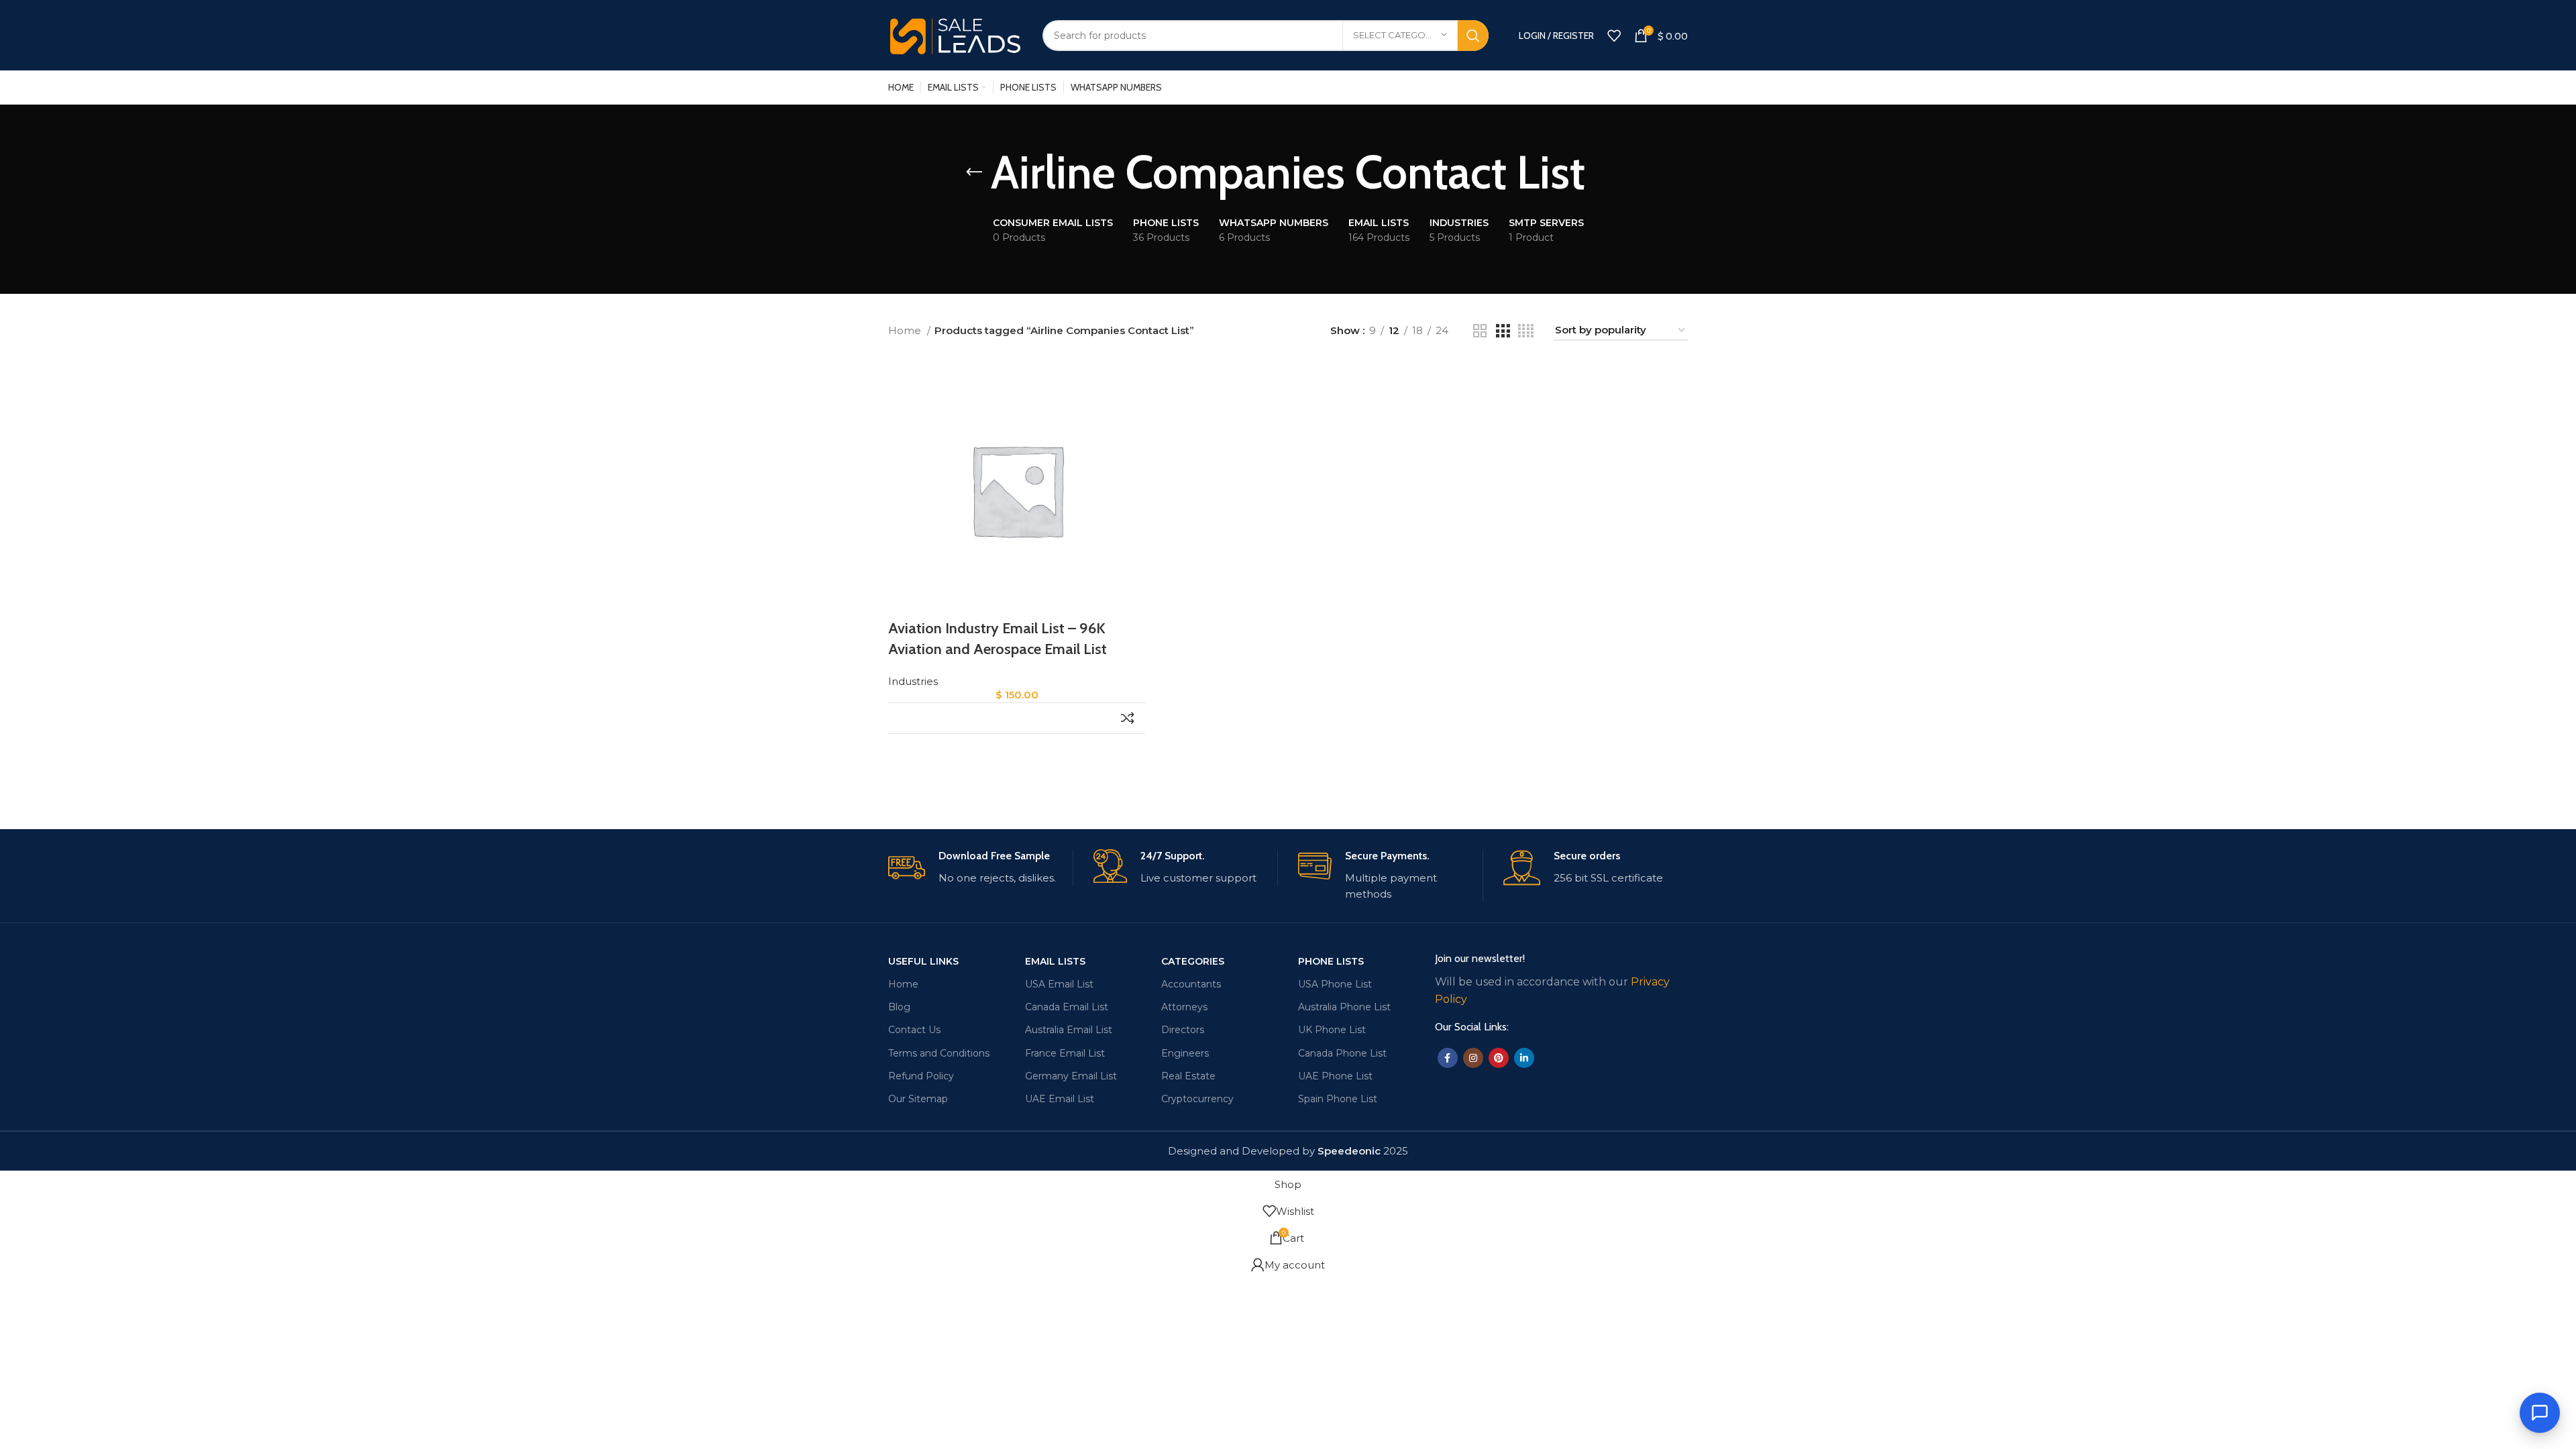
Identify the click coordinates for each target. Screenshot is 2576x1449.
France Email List (1065, 1053)
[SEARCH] (1473, 36)
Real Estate (1188, 1076)
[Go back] (974, 172)
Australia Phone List (1344, 1007)
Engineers (1185, 1053)
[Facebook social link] (1448, 1058)
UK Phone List (1332, 1030)
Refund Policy (921, 1076)
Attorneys (1184, 1007)
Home (906, 330)
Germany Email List (1071, 1076)
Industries (913, 681)
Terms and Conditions (939, 1053)
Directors (1183, 1030)
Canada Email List (1067, 1007)
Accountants (1191, 984)
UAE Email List (1060, 1099)
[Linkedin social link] (1524, 1058)
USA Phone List (1335, 984)
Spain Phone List (1338, 1099)
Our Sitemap (918, 1099)
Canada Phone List (1342, 1053)
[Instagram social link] (1473, 1058)
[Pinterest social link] (1499, 1058)
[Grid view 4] (1526, 331)
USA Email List (1059, 984)
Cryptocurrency (1197, 1099)
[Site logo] (955, 34)
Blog (899, 1007)
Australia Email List (1069, 1030)
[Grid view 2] (1480, 331)
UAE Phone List (1335, 1076)
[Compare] (1127, 718)
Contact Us (914, 1030)
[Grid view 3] (1503, 331)
